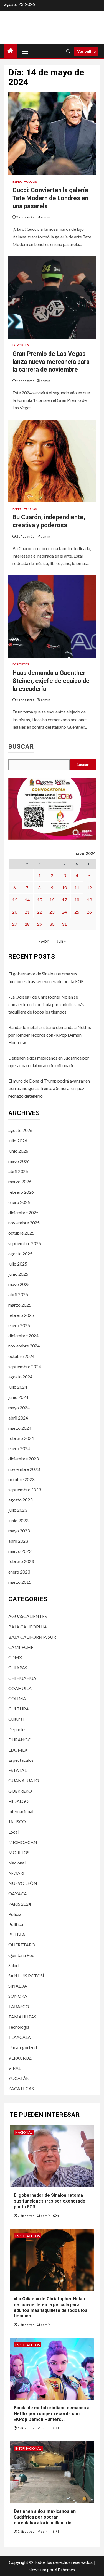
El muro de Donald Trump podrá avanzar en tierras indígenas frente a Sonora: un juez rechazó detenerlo (49, 1088)
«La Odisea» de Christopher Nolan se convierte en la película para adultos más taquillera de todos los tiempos (46, 1004)
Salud (13, 1965)
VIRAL (15, 2068)
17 (64, 900)
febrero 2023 (21, 1561)
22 (40, 912)
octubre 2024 (21, 1356)
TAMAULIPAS (22, 2017)
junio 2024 (18, 1397)
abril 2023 (18, 1541)
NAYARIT (18, 1873)
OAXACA (18, 1894)
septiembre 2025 (25, 1243)
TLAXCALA (20, 2037)
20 (15, 912)
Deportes (21, 345)
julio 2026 (18, 1141)
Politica (16, 1924)
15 (40, 900)
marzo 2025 (20, 1305)
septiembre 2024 (25, 1366)
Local (13, 1832)
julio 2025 (18, 1264)
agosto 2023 (20, 1500)
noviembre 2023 (24, 1469)
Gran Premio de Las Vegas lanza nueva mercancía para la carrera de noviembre (51, 362)
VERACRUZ (20, 2058)
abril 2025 (18, 1294)
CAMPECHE (21, 1647)
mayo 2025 (19, 1284)
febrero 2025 (21, 1315)
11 (77, 888)
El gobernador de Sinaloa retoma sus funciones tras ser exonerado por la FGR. (50, 2201)
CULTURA (19, 1709)
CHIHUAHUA (22, 1678)
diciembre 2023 (23, 1459)
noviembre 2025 (24, 1223)
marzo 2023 (20, 1551)
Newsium (37, 2570)
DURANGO (20, 1740)
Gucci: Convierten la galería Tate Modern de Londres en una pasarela (50, 198)
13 (15, 900)
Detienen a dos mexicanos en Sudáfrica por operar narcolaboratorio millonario (45, 2517)
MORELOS (19, 1852)
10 (64, 888)
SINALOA (18, 1986)
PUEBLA (17, 1934)
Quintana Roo (21, 1955)
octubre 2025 (21, 1233)
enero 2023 (19, 1572)
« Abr (43, 941)
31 (64, 924)
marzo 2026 (20, 1181)
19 (89, 900)
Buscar (21, 747)
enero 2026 (19, 1202)
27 (15, 924)
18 (77, 900)
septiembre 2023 (25, 1489)
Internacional (21, 1811)
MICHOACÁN (23, 1842)
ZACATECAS (21, 2088)
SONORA (18, 1996)
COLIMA (17, 1698)
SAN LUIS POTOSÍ (26, 1976)
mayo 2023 (19, 1531)
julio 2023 (18, 1510)
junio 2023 (18, 1520)
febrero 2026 (21, 1192)
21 (27, 912)
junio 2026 (18, 1151)
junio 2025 (18, 1274)
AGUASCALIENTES (28, 1616)
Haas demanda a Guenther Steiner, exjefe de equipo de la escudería (51, 681)
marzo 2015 (20, 1582)
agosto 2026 (20, 1130)
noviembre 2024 (24, 1346)
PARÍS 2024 (20, 1904)
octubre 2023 (21, 1479)
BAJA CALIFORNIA (28, 1627)
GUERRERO (20, 1791)
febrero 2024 (21, 1438)
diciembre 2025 (23, 1212)
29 (40, 924)
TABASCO (19, 2006)
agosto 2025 (20, 1253)
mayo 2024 (19, 1408)
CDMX (15, 1657)
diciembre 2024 (23, 1335)
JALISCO (17, 1822)
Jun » (61, 941)
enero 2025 (19, 1325)
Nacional (17, 1863)
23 (52, 912)
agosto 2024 (20, 1377)
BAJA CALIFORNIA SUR (32, 1637)
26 (89, 912)
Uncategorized (23, 2047)
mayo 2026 (19, 1161)
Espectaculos (25, 181)
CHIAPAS (18, 1668)
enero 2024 (19, 1448)
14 (27, 900)
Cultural (16, 1719)
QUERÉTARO (22, 1945)
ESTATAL (17, 1770)
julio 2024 (18, 1387)
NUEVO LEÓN (23, 1883)
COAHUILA (20, 1688)
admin (45, 217)
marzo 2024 (20, 1428)
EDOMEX (18, 1750)
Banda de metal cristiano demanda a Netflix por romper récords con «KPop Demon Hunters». (50, 1035)
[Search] (68, 51)
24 (64, 912)
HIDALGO (18, 1801)
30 (52, 924)
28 (27, 924)
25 (77, 912)
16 (52, 900)
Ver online (86, 51)
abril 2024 (18, 1418)
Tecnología (19, 2027)
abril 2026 (18, 1171)
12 (89, 888)
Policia (15, 1914)
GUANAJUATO (24, 1780)
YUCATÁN (19, 2078)
